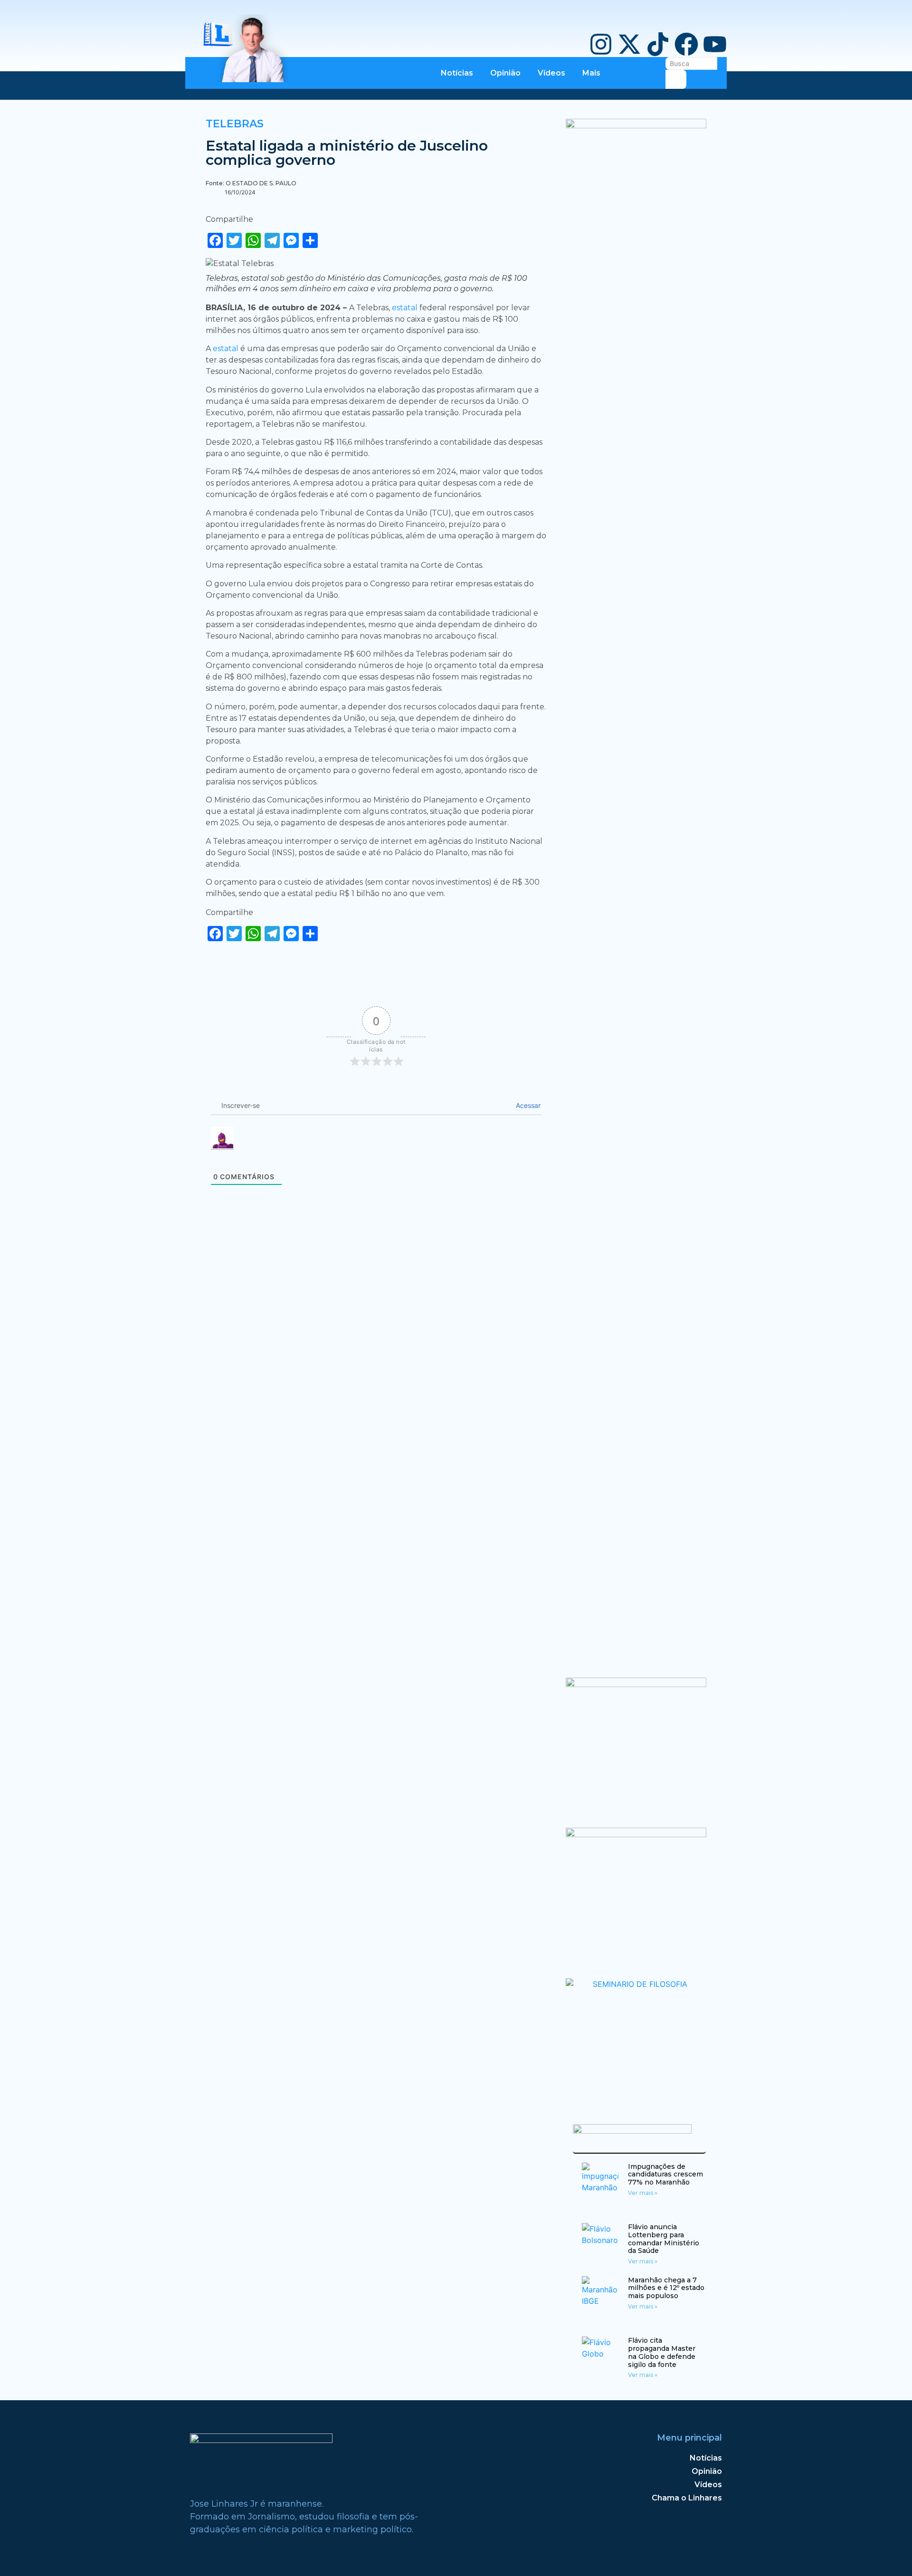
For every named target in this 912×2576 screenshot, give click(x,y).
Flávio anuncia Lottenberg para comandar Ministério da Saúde (664, 2239)
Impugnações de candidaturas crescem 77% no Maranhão (665, 2175)
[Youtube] (715, 44)
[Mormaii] (636, 1684)
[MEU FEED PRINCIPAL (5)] (636, 1834)
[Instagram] (601, 44)
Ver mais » (643, 2193)
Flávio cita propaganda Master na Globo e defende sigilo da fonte (662, 2352)
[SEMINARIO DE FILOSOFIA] (636, 1984)
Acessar (527, 1105)
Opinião (505, 73)
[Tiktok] (658, 44)
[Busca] (676, 79)
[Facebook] (686, 44)
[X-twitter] (629, 44)
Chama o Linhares (687, 2498)
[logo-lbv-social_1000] (636, 125)
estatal (406, 308)
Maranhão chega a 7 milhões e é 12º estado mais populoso (666, 2288)
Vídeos (551, 73)
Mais (591, 73)
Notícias (457, 73)
